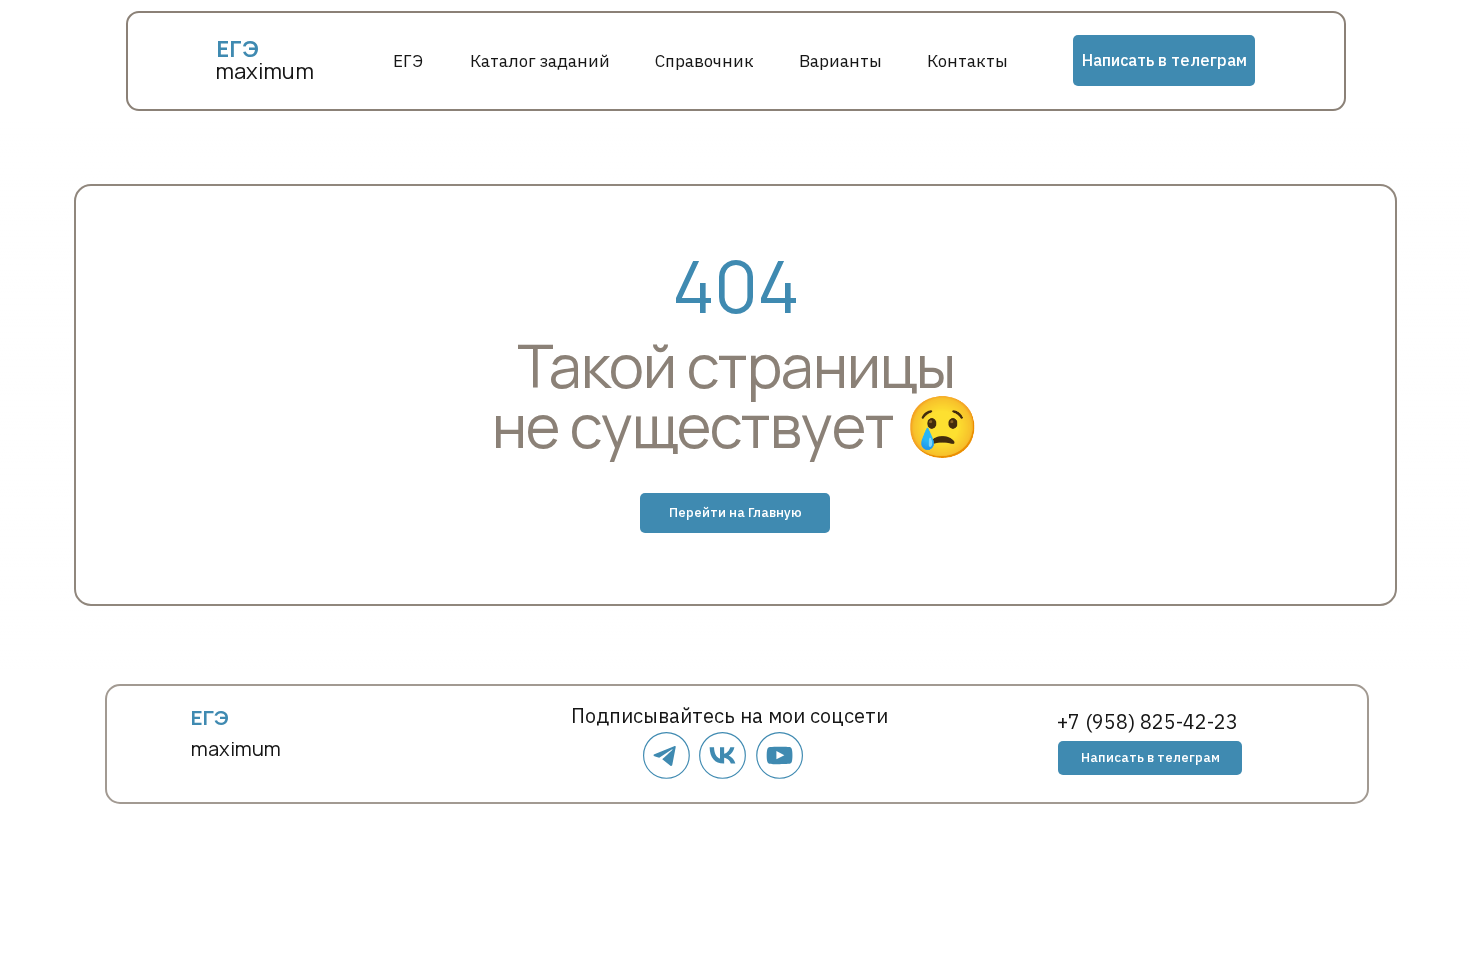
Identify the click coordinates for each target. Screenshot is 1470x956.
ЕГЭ (408, 61)
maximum (264, 71)
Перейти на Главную (735, 512)
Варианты (840, 61)
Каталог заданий (540, 61)
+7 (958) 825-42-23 (1147, 721)
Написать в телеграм (1164, 60)
